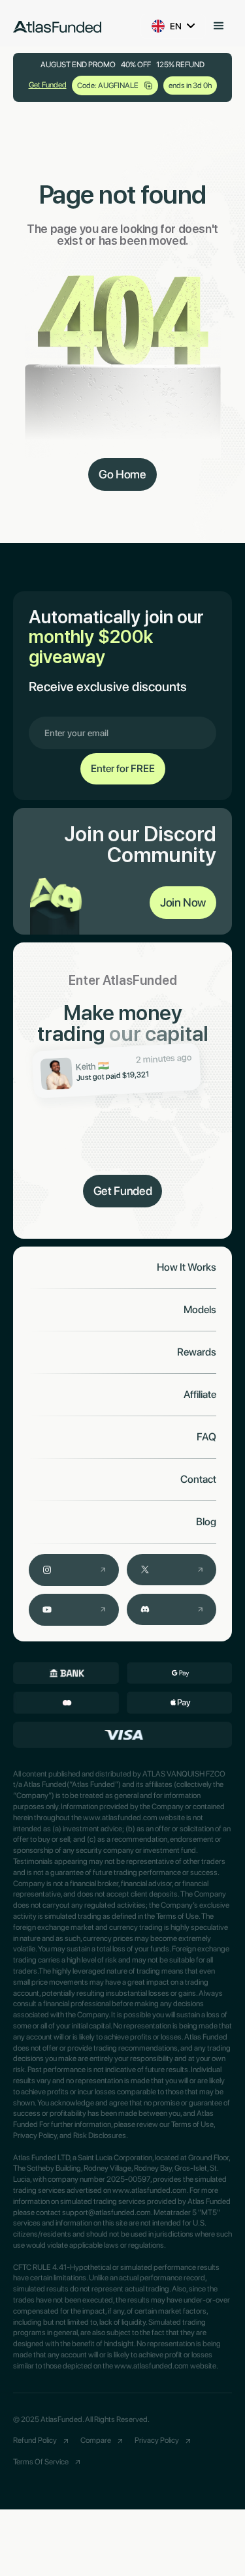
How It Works (187, 1267)
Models (200, 1310)
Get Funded (48, 85)
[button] (219, 26)
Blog (206, 1522)
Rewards (197, 1352)
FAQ (206, 1437)
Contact (198, 1480)
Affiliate (200, 1395)
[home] (57, 26)
